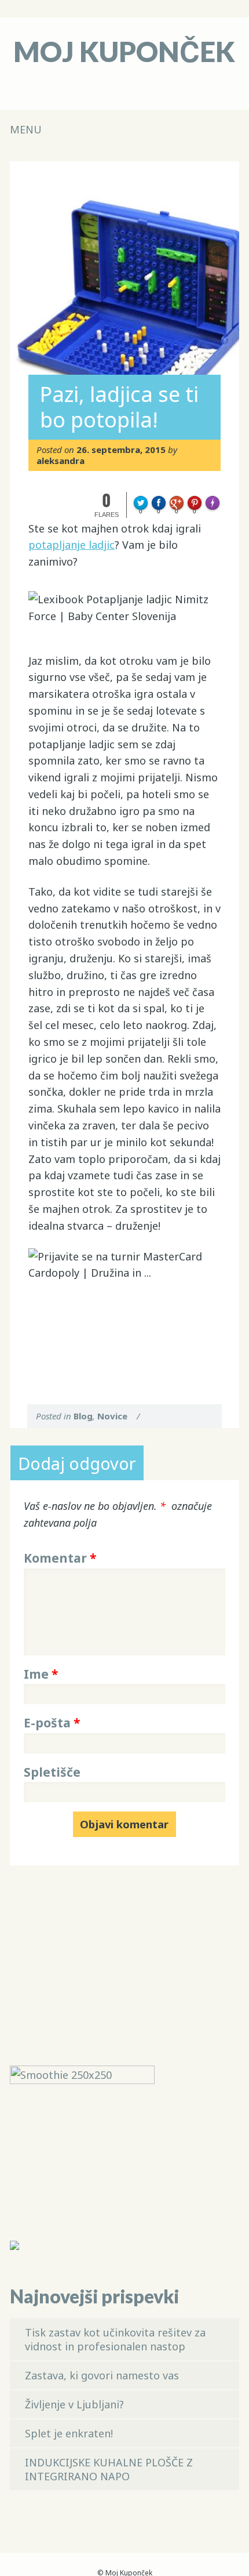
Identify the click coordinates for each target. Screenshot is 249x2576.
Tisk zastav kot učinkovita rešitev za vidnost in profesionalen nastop (115, 2339)
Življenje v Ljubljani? (74, 2404)
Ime (41, 1674)
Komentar (60, 1558)
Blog (83, 1416)
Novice (112, 1416)
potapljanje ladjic (72, 545)
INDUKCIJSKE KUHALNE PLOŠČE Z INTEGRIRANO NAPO (109, 2469)
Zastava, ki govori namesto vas (102, 2375)
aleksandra (61, 461)
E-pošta (52, 1723)
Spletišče (52, 1772)
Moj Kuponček (124, 51)
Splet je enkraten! (69, 2433)
